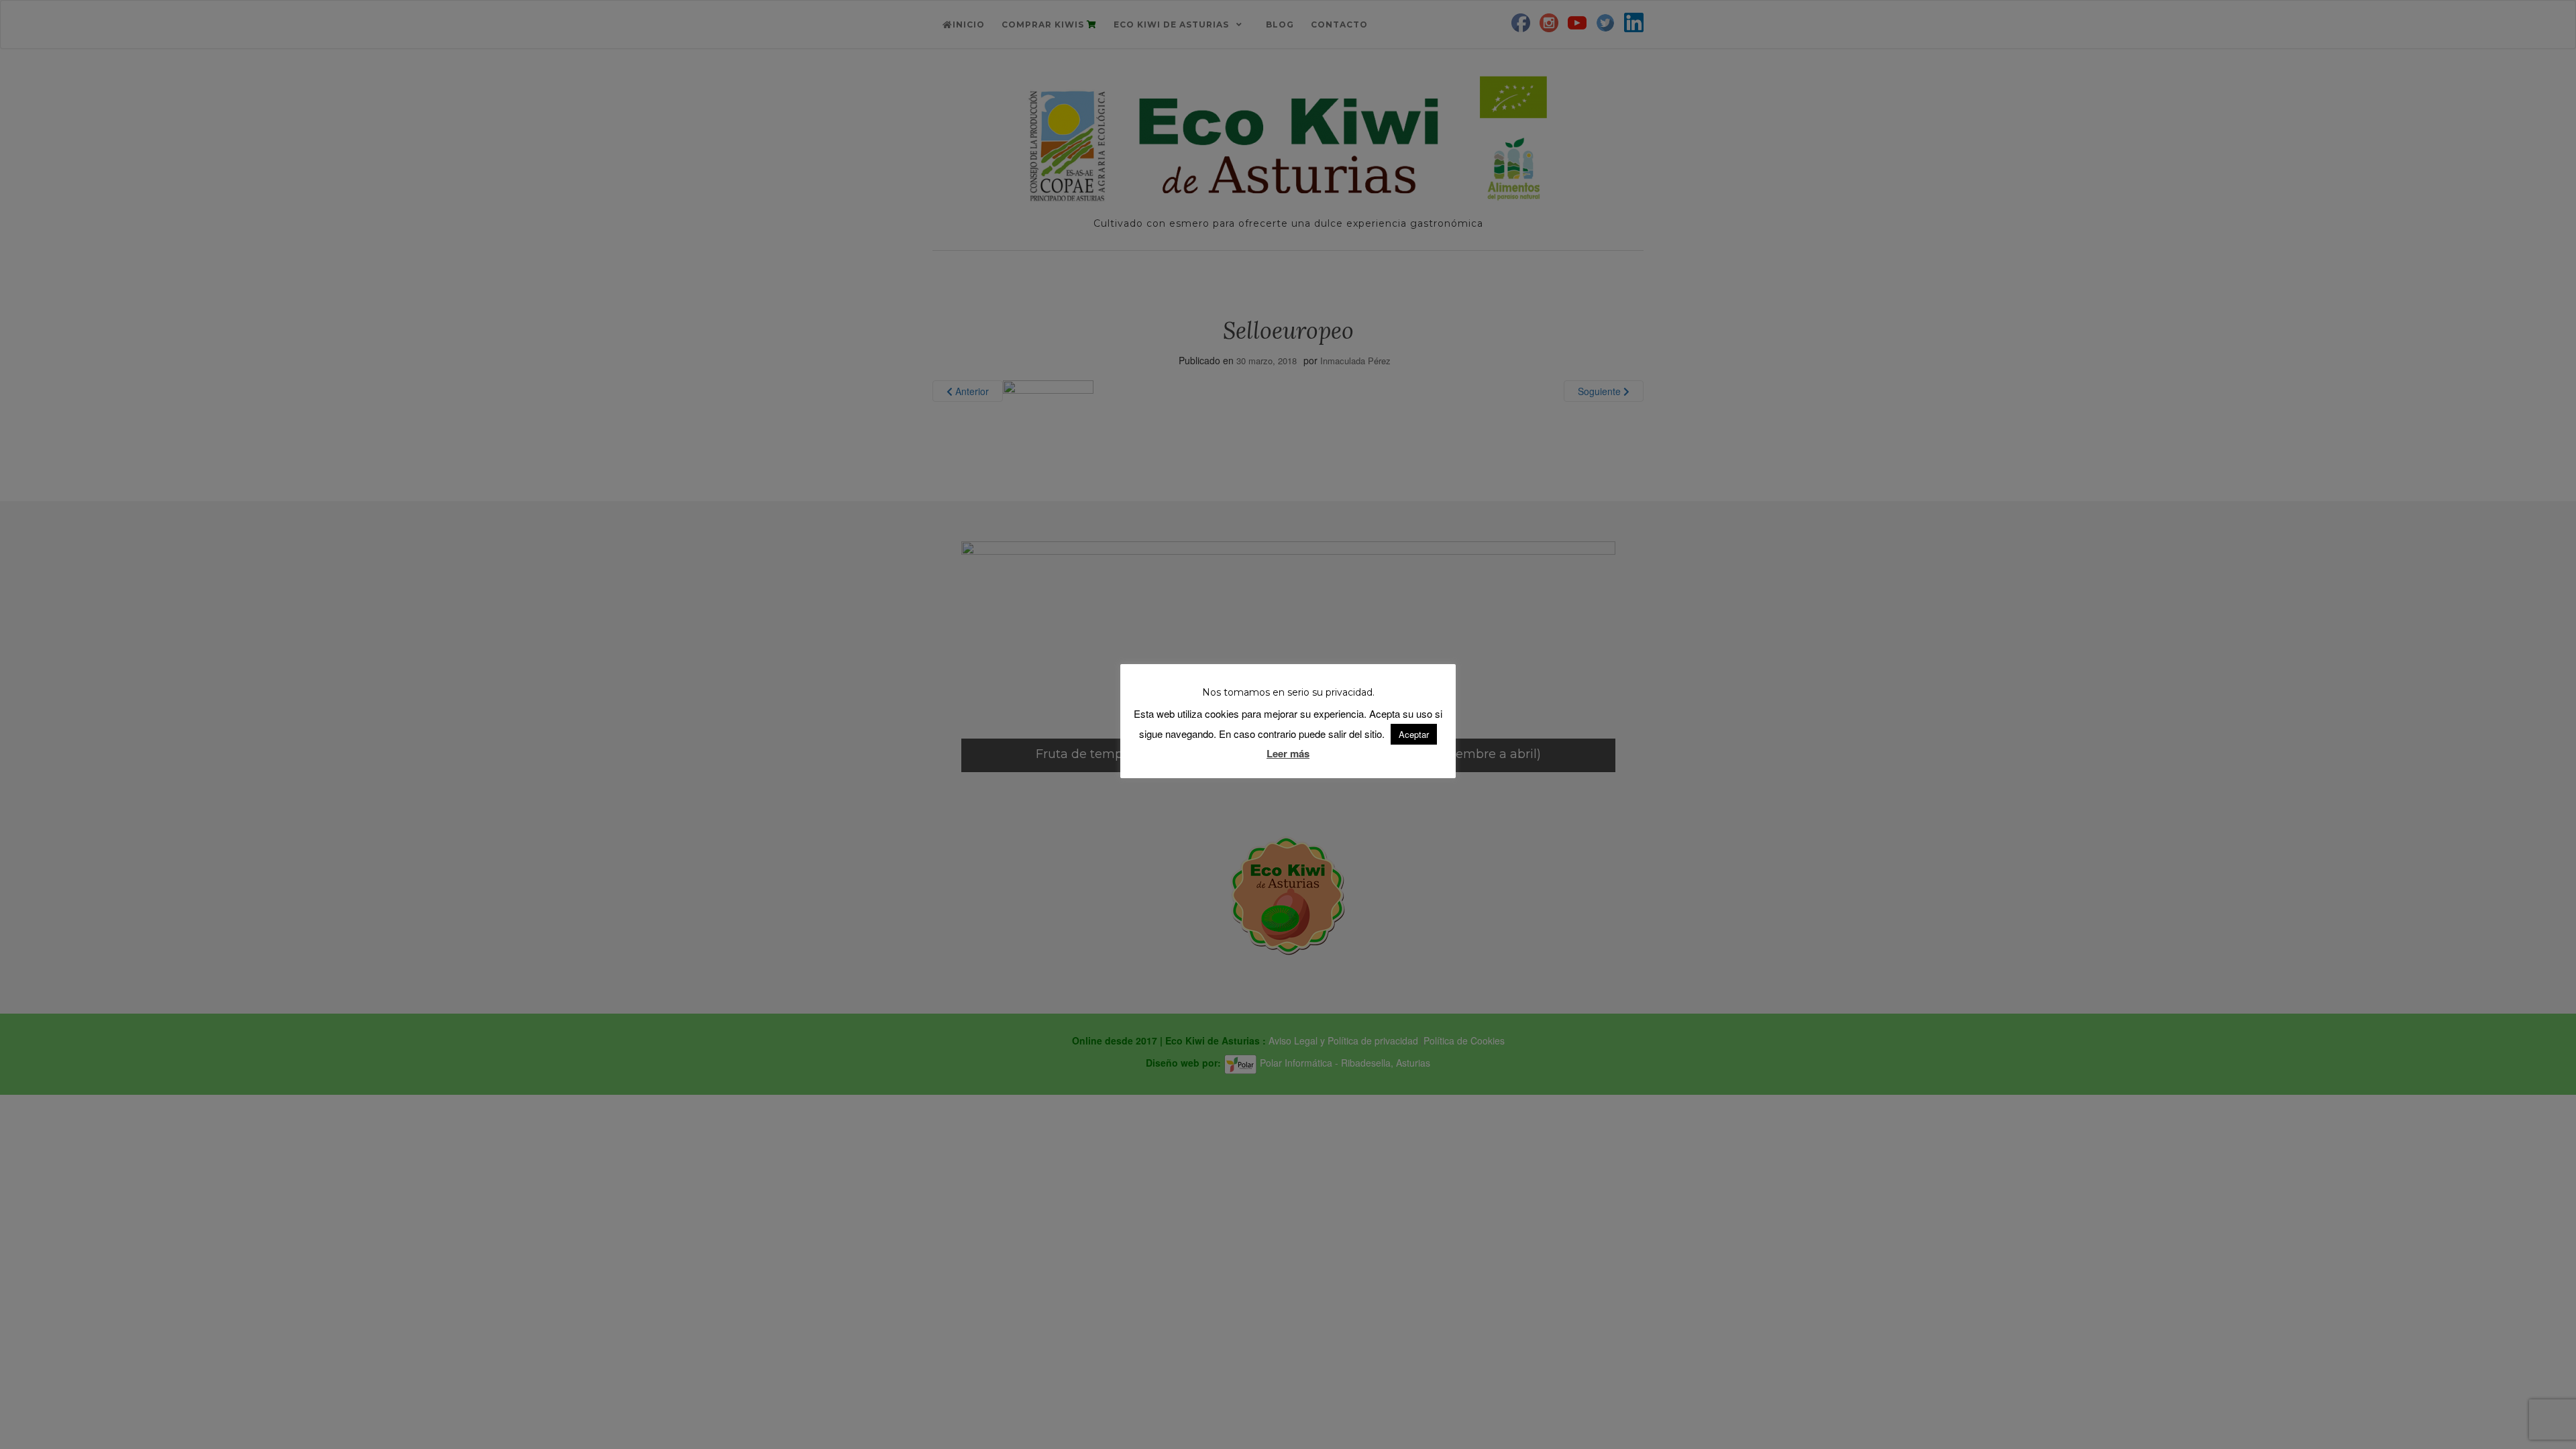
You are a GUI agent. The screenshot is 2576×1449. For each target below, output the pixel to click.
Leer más (1288, 753)
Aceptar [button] (1414, 734)
